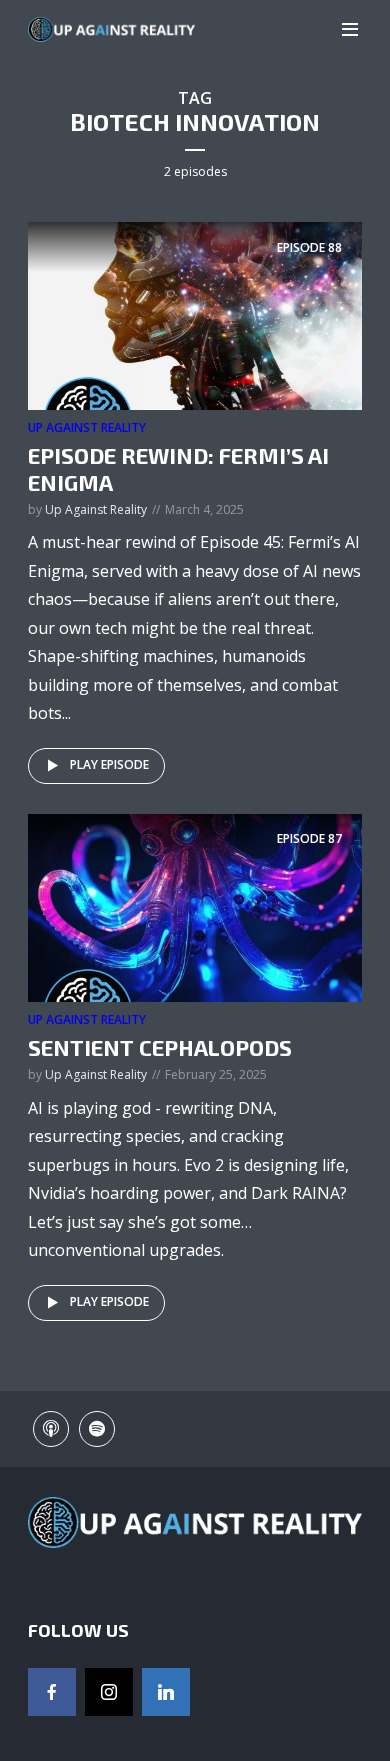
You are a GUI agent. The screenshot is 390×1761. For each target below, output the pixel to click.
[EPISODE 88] (195, 315)
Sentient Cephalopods (160, 1047)
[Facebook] (52, 1692)
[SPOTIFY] (97, 1429)
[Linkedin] (166, 1692)
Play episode (109, 764)
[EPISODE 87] (195, 906)
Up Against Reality (87, 427)
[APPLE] (51, 1429)
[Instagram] (109, 1692)
